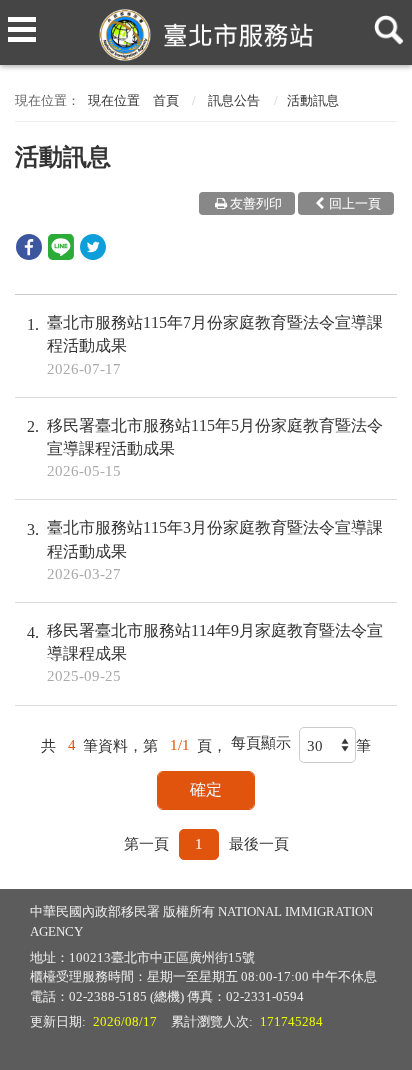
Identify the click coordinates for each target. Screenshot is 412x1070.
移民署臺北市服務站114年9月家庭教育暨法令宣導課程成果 (215, 653)
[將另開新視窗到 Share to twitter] (93, 254)
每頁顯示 (261, 743)
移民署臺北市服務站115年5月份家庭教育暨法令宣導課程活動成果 (215, 448)
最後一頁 (259, 844)
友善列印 (256, 203)
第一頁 (146, 844)
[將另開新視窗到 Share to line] (61, 254)
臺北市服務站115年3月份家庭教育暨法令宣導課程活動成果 (215, 550)
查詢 (385, 22)
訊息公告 (234, 100)
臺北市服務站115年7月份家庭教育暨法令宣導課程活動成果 (215, 345)
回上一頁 (355, 203)
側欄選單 (22, 22)
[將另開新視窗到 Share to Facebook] (29, 254)
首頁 (166, 100)
